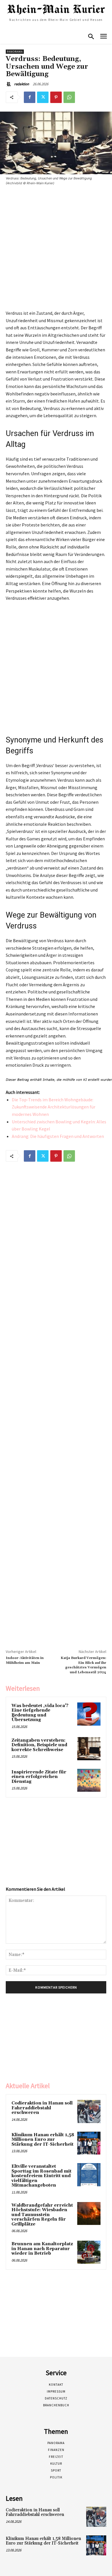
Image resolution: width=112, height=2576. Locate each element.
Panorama (15, 52)
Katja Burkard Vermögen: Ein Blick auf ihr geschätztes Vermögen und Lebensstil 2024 (83, 1665)
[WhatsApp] (69, 97)
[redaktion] (9, 84)
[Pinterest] (56, 97)
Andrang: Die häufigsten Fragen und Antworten (58, 1136)
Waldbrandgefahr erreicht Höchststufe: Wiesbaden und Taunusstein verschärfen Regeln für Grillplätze (42, 2215)
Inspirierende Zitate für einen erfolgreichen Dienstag (39, 1777)
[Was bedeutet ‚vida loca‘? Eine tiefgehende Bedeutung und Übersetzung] (89, 1714)
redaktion (22, 84)
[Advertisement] (56, 249)
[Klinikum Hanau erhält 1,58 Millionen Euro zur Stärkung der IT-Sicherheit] (89, 2143)
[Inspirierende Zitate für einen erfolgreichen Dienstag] (89, 1780)
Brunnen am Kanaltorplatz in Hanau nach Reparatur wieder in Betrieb (42, 2249)
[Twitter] (43, 97)
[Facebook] (30, 97)
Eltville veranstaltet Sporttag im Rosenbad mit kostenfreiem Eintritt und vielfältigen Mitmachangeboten (41, 2176)
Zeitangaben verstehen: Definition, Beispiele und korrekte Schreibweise (39, 1745)
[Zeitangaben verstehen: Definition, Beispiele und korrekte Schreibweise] (89, 1749)
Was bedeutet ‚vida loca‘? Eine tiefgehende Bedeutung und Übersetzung (40, 1713)
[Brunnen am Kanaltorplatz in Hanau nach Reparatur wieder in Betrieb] (89, 2252)
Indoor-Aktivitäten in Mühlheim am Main (25, 1660)
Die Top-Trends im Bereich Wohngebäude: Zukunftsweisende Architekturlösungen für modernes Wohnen (54, 1107)
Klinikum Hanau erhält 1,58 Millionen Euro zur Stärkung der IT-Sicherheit (43, 2140)
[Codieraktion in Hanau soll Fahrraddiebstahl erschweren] (89, 2111)
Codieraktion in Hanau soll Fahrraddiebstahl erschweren (42, 2108)
